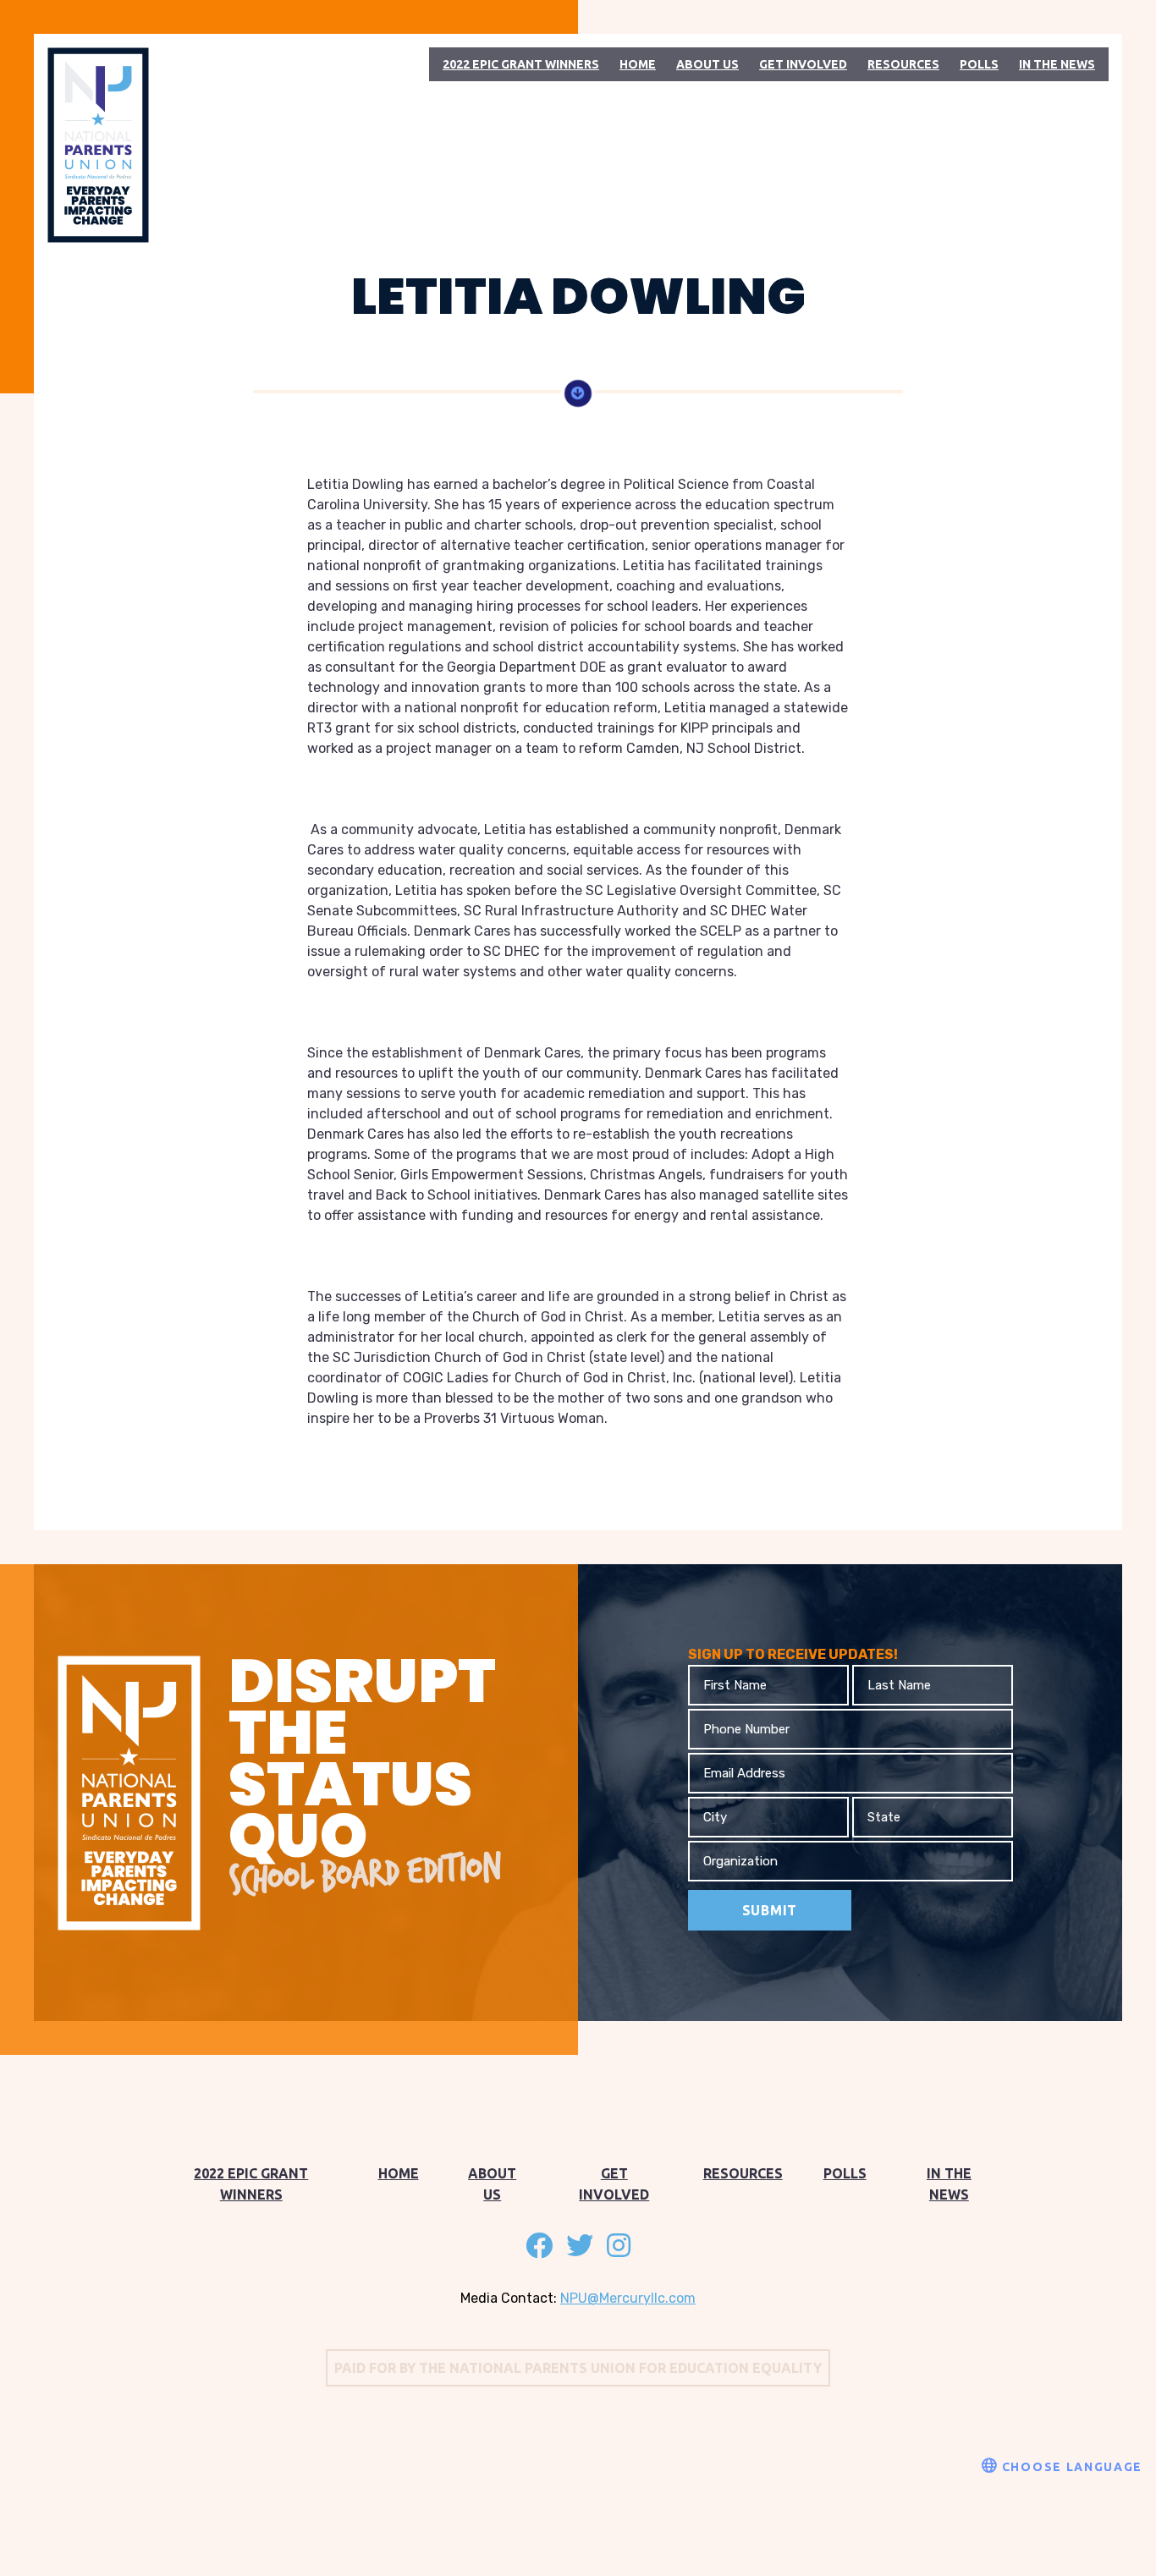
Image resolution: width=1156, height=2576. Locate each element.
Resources (903, 64)
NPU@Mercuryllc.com (628, 2298)
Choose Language (1070, 2467)
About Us (707, 64)
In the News (1057, 64)
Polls (979, 64)
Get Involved (803, 64)
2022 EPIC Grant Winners (521, 64)
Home (638, 64)
